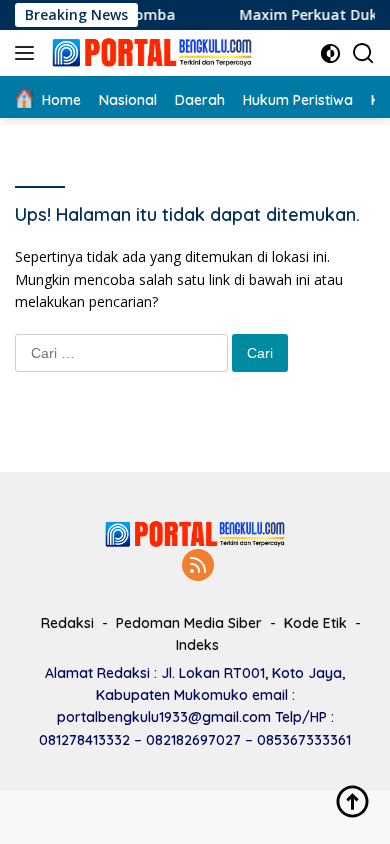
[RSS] (198, 566)
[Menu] (28, 53)
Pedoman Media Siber (189, 623)
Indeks (197, 645)
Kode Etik (315, 623)
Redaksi (67, 623)
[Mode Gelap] (330, 53)
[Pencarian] (363, 53)
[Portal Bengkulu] (149, 53)
